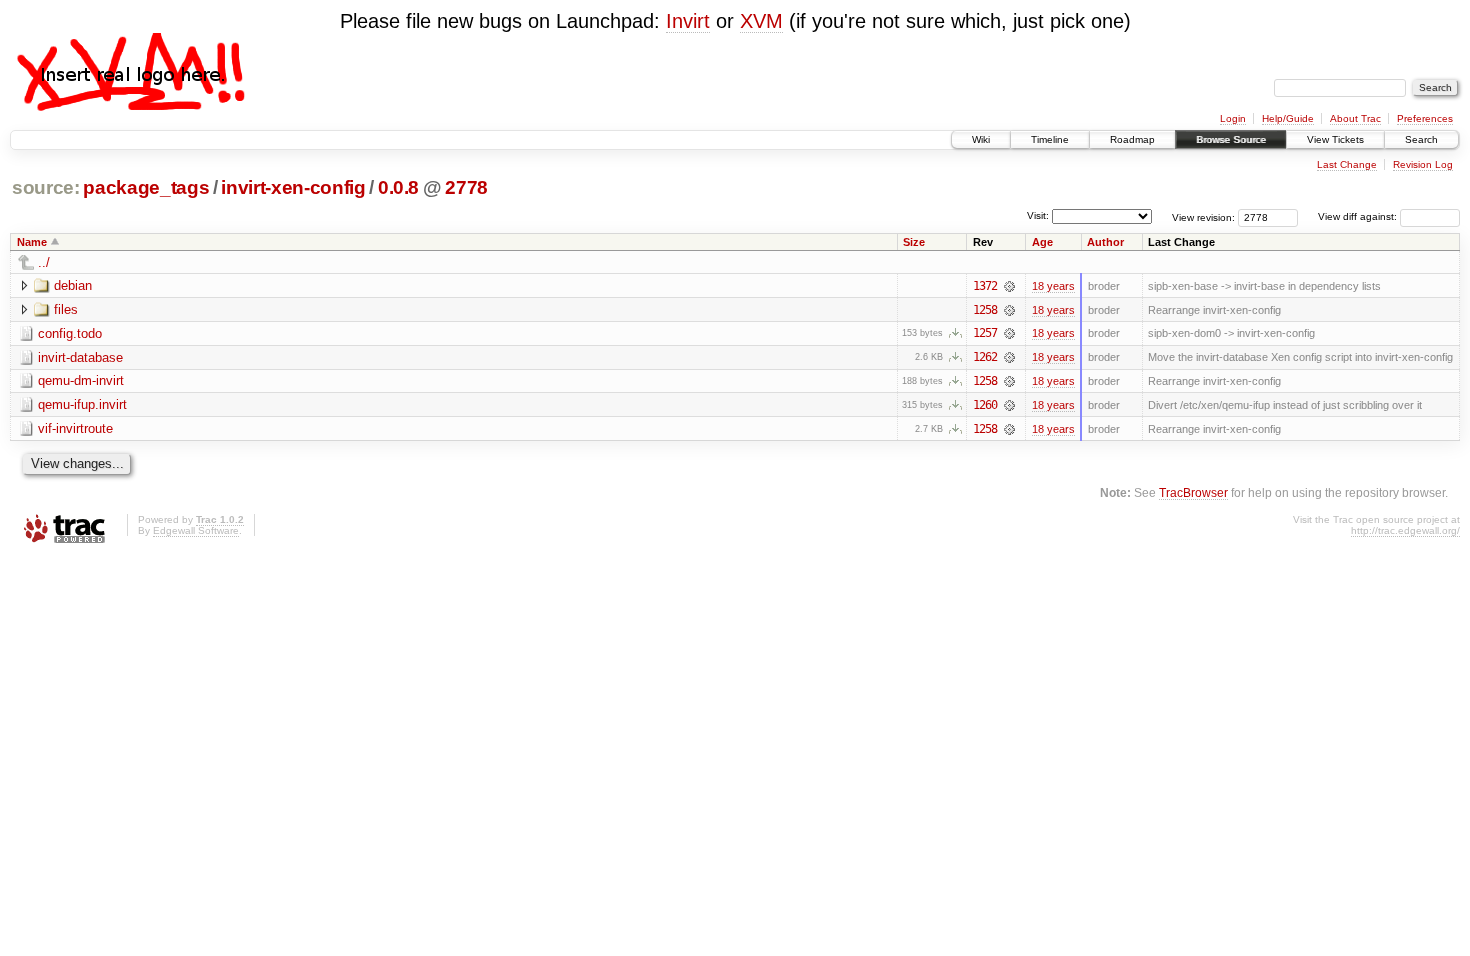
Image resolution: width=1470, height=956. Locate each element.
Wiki (981, 139)
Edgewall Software (196, 530)
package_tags (146, 187)
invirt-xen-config (293, 187)
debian (73, 285)
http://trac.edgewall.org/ (1405, 530)
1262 (985, 357)
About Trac (1355, 118)
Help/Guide (1288, 118)
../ (44, 262)
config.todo (70, 333)
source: (46, 187)
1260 (985, 405)
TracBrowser (1193, 492)
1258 (985, 310)
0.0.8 (398, 187)
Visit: (1038, 215)
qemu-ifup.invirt (82, 404)
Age (1042, 242)
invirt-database (80, 357)
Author (1105, 242)
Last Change (1347, 164)
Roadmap (1132, 139)
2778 (466, 187)
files (66, 309)
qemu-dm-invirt (81, 380)
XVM (761, 21)
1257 (985, 333)
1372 (985, 286)
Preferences (1425, 118)
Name (32, 242)
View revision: (1203, 216)
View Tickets (1335, 139)
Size (914, 242)
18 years (1053, 286)
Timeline (1050, 139)
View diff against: (1359, 216)
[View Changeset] (1009, 286)
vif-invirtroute (75, 428)
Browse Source (1231, 139)
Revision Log (1423, 164)
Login (1233, 118)
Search (1421, 139)
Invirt (688, 21)
